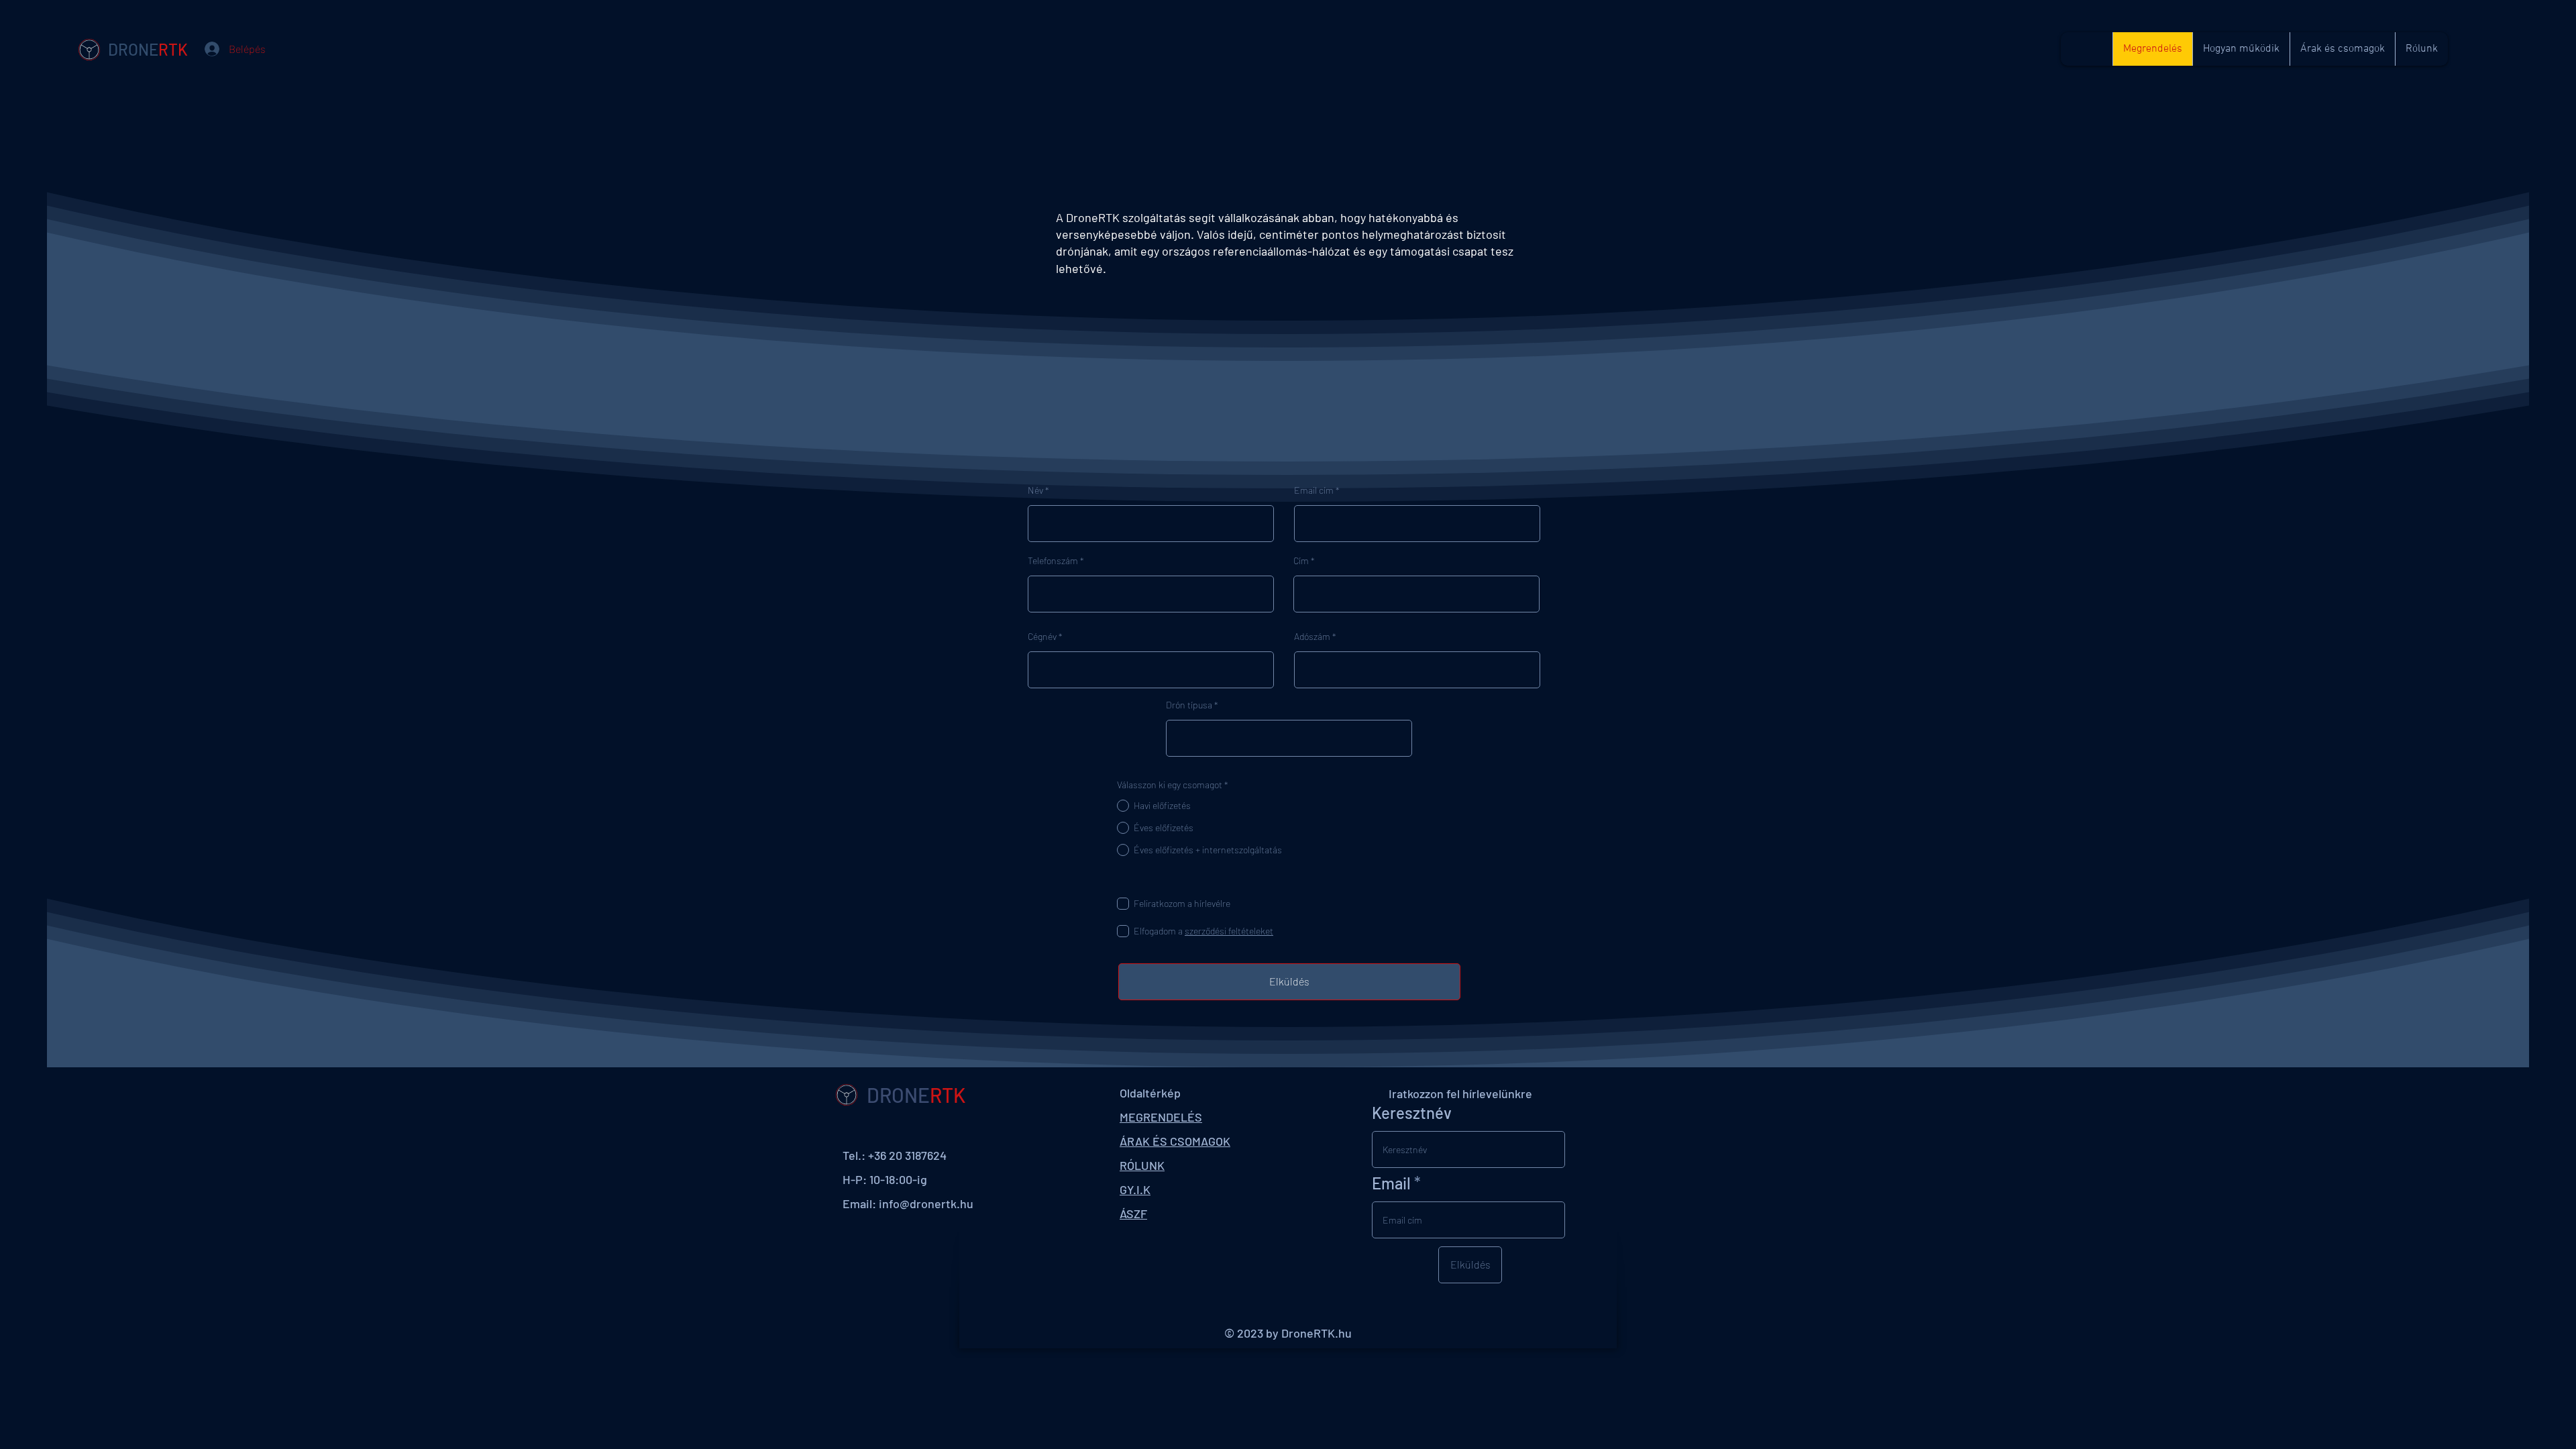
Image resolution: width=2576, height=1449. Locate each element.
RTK (173, 49)
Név (1035, 490)
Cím (1301, 561)
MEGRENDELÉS (1161, 1117)
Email (1391, 1183)
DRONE (133, 49)
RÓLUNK (1142, 1165)
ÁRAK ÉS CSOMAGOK (1175, 1141)
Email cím (1314, 490)
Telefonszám (1053, 561)
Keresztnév (1412, 1113)
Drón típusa (1189, 705)
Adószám (1312, 637)
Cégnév (1042, 637)
